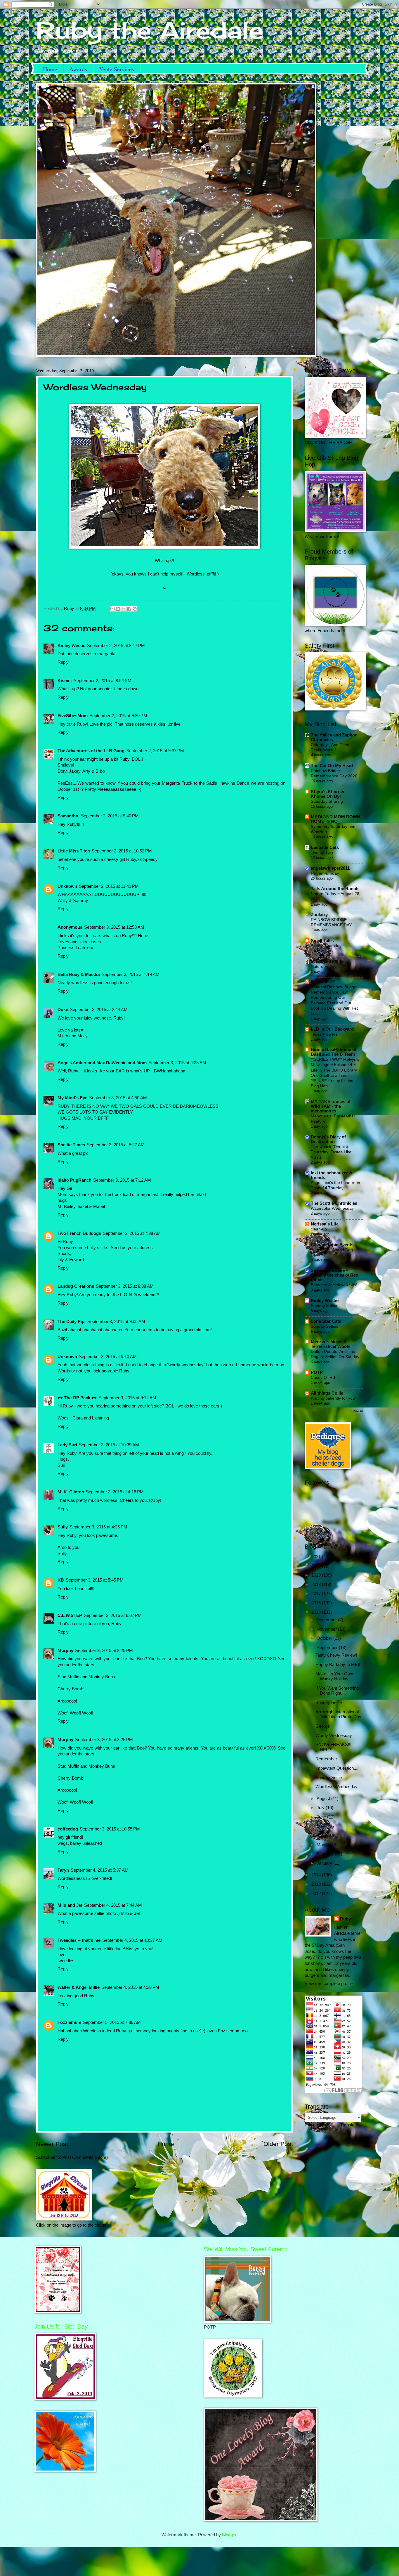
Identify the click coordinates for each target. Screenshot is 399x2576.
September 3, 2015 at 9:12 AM (127, 1398)
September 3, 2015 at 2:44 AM (99, 1010)
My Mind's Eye (72, 1098)
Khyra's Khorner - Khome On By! (329, 794)
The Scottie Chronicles (334, 1203)
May (321, 1826)
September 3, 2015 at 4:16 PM (115, 1492)
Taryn (63, 1870)
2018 (317, 1585)
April (321, 1835)
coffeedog (68, 1829)
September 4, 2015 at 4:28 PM (130, 1987)
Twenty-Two (322, 852)
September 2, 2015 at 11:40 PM (109, 886)
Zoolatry (319, 915)
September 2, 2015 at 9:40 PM (110, 816)
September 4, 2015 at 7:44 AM (113, 1905)
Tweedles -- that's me (79, 1940)
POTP (317, 1372)
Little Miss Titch (74, 851)
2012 (317, 1894)
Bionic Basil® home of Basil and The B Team (334, 1052)
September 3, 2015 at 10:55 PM (110, 1829)
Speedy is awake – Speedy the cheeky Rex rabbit (334, 1275)
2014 (317, 1875)
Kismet (65, 681)
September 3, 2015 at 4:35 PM (98, 1527)
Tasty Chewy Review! (336, 1655)
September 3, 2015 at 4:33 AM (177, 1063)
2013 (317, 1884)
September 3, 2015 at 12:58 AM (114, 927)
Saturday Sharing (327, 801)
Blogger (229, 2535)
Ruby (345, 1919)
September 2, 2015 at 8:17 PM (116, 646)
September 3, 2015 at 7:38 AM (132, 1233)
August (324, 1799)
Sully (63, 1527)
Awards (78, 69)
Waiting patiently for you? (334, 1398)
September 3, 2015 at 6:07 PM (113, 1615)
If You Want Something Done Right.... (337, 1691)
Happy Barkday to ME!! (338, 1665)
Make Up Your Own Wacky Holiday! (334, 1677)
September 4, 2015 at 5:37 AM (100, 1870)
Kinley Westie (71, 646)
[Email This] (112, 609)
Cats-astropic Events (332, 1245)
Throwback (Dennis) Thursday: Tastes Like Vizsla (331, 1152)
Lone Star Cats (326, 1321)
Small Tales (322, 941)
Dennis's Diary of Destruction (328, 1139)
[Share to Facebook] (129, 609)
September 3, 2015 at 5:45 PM (95, 1580)
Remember (326, 1759)
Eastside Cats (325, 847)
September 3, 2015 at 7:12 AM (122, 1180)
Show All (357, 1411)
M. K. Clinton (71, 1492)
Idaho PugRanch (74, 1180)
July (321, 1808)
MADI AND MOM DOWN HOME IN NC (335, 819)
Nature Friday (323, 966)
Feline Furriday (325, 873)
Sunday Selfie (329, 1703)
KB (61, 1580)
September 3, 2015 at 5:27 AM (116, 1145)
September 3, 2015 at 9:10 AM (108, 1357)
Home (50, 69)
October (325, 1638)
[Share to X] (124, 609)
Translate (349, 2125)
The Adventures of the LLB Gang (91, 751)
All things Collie (327, 1393)
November (327, 1629)
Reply (63, 662)
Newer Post (52, 2144)
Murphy (65, 1651)
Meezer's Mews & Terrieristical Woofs (331, 1344)
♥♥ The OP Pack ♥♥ (77, 1398)
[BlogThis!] (118, 609)
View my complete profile (329, 1984)
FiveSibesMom (73, 716)
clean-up (319, 1229)
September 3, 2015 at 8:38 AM (125, 1286)
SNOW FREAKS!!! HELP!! (333, 1747)
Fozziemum (69, 2022)
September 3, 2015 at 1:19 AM (131, 975)
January (325, 1863)
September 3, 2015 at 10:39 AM (109, 1445)
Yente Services (117, 69)
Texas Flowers (324, 1034)
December (327, 1620)
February (326, 1854)
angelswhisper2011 (330, 868)
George (323, 1726)
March (323, 1845)
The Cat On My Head (332, 766)
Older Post (278, 2144)
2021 (317, 1557)
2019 (317, 1575)
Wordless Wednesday (336, 1787)
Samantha (68, 816)
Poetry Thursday (326, 946)
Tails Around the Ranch (335, 889)
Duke (63, 1010)
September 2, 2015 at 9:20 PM (118, 716)
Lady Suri (67, 1445)
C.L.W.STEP (70, 1615)
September (328, 1648)
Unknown (67, 886)
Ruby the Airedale (150, 30)
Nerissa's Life (325, 1224)
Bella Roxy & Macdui (79, 975)
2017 (317, 1594)
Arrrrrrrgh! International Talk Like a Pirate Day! (339, 1715)
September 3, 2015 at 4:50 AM (118, 1098)
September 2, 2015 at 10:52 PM (122, 851)
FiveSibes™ (323, 982)
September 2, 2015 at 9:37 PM (155, 751)
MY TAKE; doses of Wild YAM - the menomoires (331, 1106)
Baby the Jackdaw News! (334, 1285)
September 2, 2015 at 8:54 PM (103, 681)
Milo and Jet (70, 1905)
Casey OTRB (323, 1377)
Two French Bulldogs (79, 1233)
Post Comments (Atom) (85, 2157)
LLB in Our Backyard (332, 1029)
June (322, 1817)
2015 (317, 1612)
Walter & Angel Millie (79, 1987)
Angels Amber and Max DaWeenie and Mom (102, 1063)
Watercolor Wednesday (332, 1208)
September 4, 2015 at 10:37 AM (132, 1940)
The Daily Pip (72, 1322)
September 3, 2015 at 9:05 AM (116, 1322)
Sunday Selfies (325, 1306)
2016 (317, 1603)
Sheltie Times (71, 1145)
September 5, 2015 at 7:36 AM (112, 2022)
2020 (317, 1566)
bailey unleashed (86, 1843)
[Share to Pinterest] (135, 609)
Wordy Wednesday (334, 1736)
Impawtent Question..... (338, 1768)
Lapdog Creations (76, 1286)
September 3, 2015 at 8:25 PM (104, 1651)
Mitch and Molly (327, 961)
